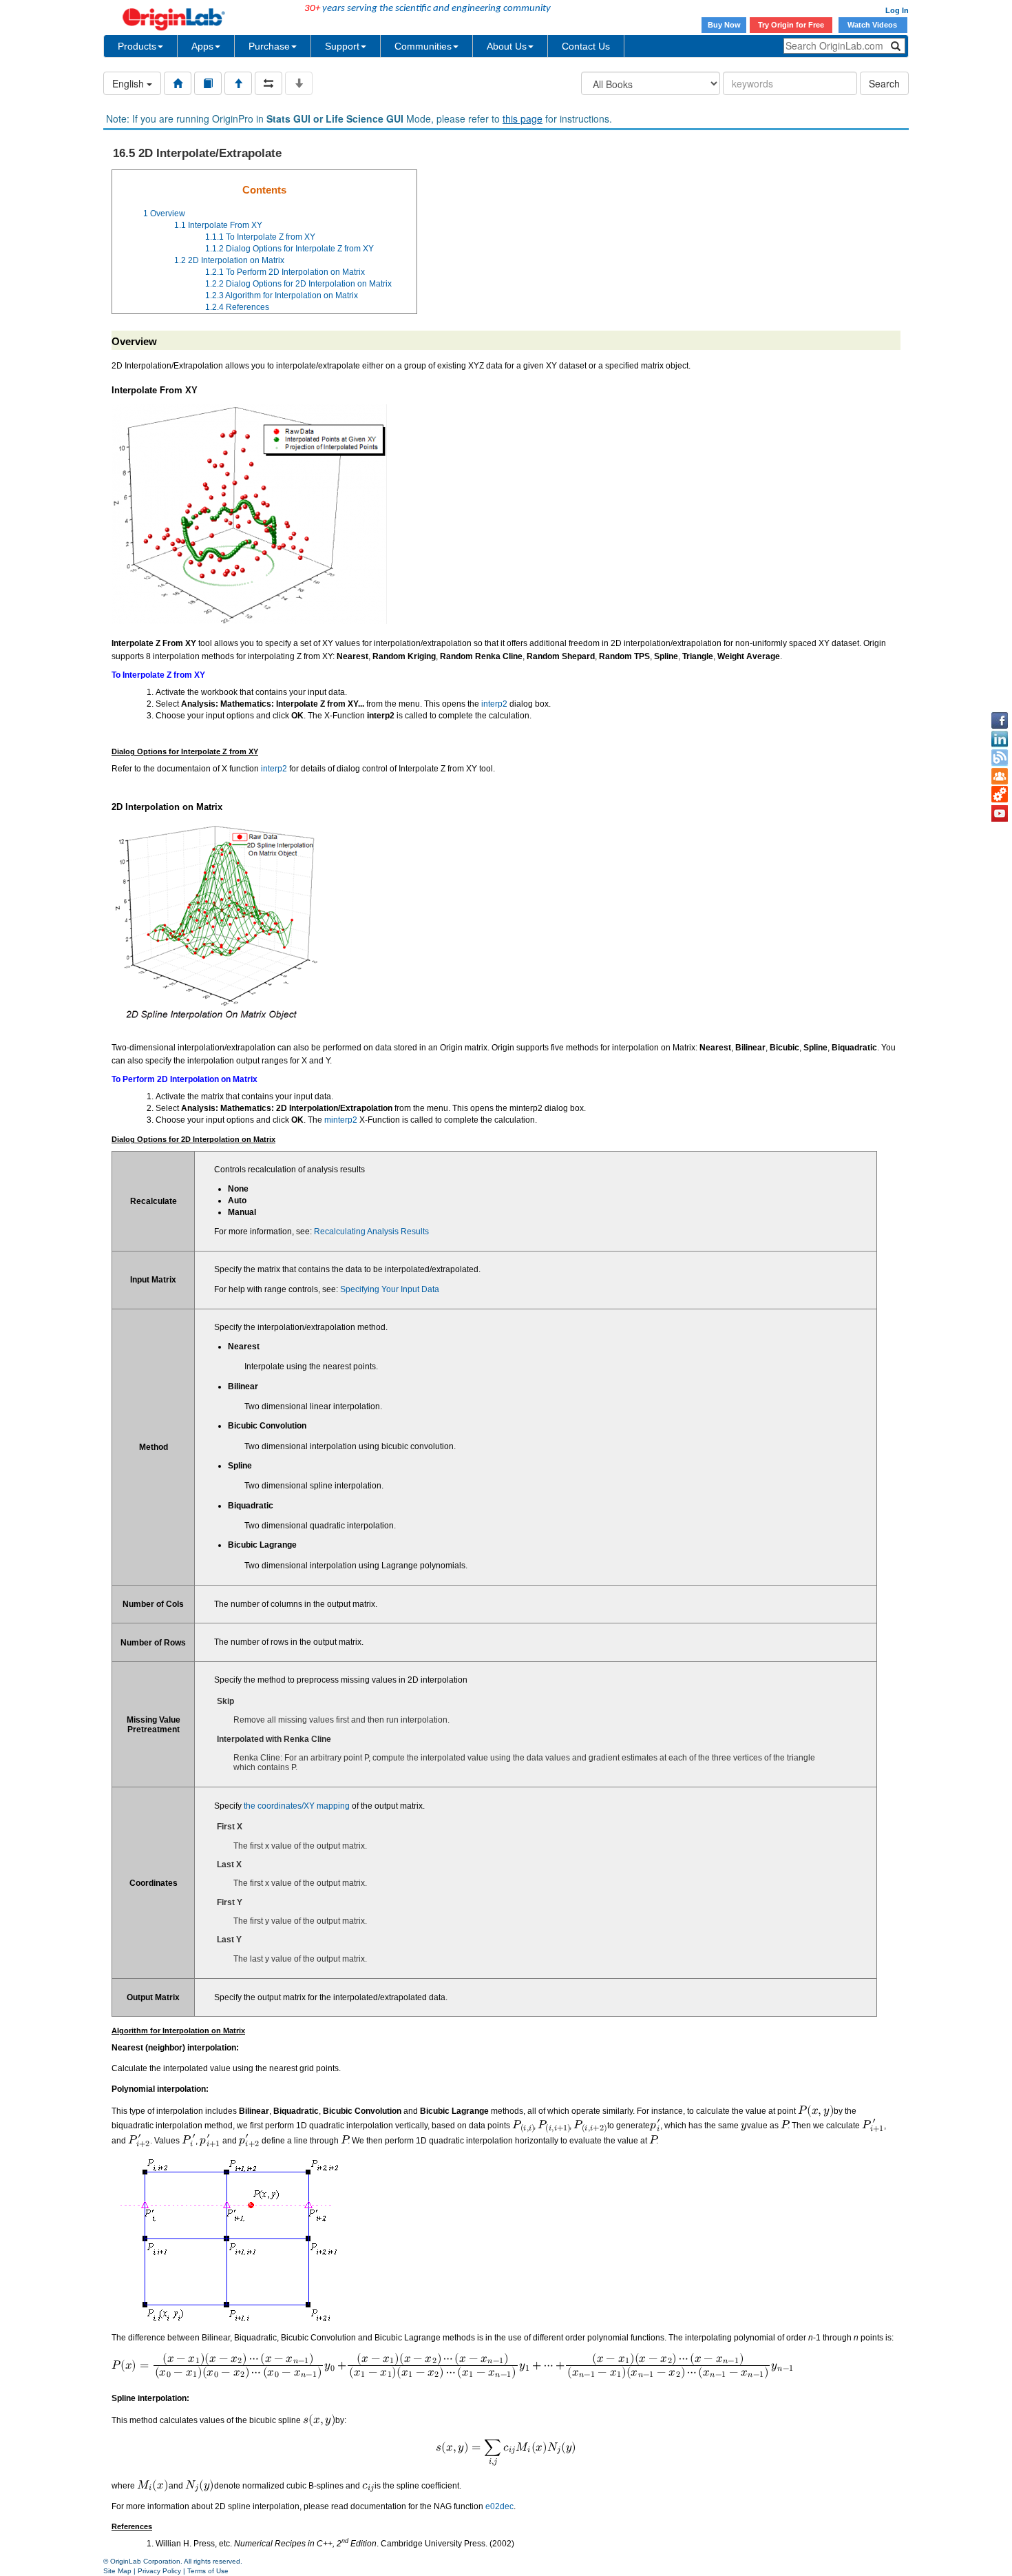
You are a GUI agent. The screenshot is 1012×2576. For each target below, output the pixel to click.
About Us (507, 46)
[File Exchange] (1000, 795)
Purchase (269, 46)
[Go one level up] (238, 83)
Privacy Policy (159, 2571)
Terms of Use (208, 2571)
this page (523, 118)
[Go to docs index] (178, 83)
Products (137, 46)
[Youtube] (1000, 813)
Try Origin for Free (791, 25)
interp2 (494, 704)
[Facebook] (1000, 720)
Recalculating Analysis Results (371, 1232)
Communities (423, 46)
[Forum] (1000, 776)
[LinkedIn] (1000, 739)
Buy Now (724, 25)
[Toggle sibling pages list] (268, 83)
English (129, 83)
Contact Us (586, 46)
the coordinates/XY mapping (297, 1806)
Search (884, 83)
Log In (897, 10)
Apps (202, 46)
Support (342, 46)
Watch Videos (873, 25)
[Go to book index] (208, 83)
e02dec (499, 2506)
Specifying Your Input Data (390, 1289)
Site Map (117, 2571)
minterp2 (341, 1120)
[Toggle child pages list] (299, 83)
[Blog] (1000, 758)
